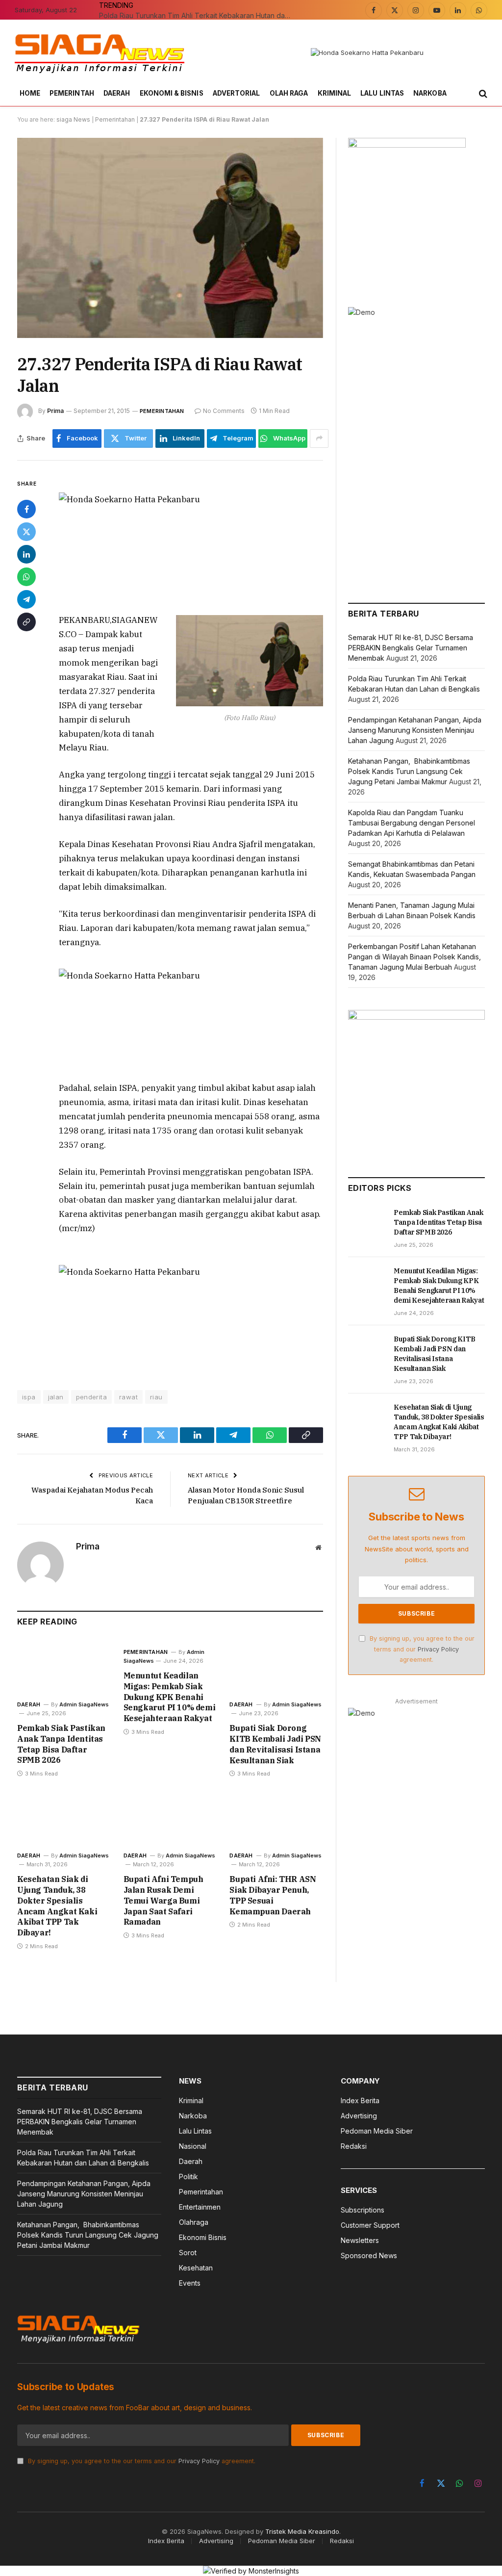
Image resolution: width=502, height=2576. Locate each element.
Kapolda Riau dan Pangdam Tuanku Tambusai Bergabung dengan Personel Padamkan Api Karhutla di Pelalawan (412, 823)
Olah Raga (289, 93)
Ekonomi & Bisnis (172, 93)
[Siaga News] (100, 53)
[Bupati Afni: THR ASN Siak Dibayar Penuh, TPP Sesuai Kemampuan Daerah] (276, 1817)
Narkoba (430, 93)
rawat (128, 1397)
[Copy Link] (26, 622)
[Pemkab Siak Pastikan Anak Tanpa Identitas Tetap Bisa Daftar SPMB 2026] (64, 1666)
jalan (56, 1397)
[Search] (482, 94)
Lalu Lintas (382, 93)
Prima (55, 411)
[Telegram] (26, 599)
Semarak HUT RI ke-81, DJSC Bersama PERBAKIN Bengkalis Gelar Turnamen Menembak (411, 648)
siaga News (73, 119)
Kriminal (335, 93)
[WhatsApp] (26, 577)
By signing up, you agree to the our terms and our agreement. (421, 1649)
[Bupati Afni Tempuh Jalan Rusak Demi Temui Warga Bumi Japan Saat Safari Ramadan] (170, 1817)
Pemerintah (72, 93)
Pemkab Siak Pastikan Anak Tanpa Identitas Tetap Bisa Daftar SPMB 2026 (61, 1744)
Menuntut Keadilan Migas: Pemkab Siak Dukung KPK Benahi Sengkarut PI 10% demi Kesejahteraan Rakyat (170, 1697)
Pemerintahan (115, 119)
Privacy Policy (438, 1649)
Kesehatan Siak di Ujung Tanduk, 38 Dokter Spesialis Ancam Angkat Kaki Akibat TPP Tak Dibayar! (57, 1906)
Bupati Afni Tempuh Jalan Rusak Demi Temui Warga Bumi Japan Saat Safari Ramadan (163, 1900)
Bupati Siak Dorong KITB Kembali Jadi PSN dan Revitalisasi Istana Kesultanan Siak (275, 1744)
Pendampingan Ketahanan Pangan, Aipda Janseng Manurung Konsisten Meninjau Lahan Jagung (415, 730)
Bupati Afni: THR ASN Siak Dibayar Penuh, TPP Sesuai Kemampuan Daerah (273, 1895)
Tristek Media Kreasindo (302, 2531)
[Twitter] (26, 532)
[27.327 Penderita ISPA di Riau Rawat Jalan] (170, 238)
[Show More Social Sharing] (319, 438)
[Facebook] (26, 509)
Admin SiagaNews (84, 1704)
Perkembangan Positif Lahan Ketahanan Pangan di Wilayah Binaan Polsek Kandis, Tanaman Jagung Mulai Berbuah (414, 957)
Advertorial (237, 93)
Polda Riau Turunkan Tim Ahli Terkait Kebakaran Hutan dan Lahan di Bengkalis (197, 15)
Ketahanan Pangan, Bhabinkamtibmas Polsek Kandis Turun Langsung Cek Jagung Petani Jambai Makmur (409, 771)
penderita (92, 1397)
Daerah (117, 93)
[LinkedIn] (26, 554)
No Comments (224, 411)
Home (30, 93)
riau (156, 1397)
